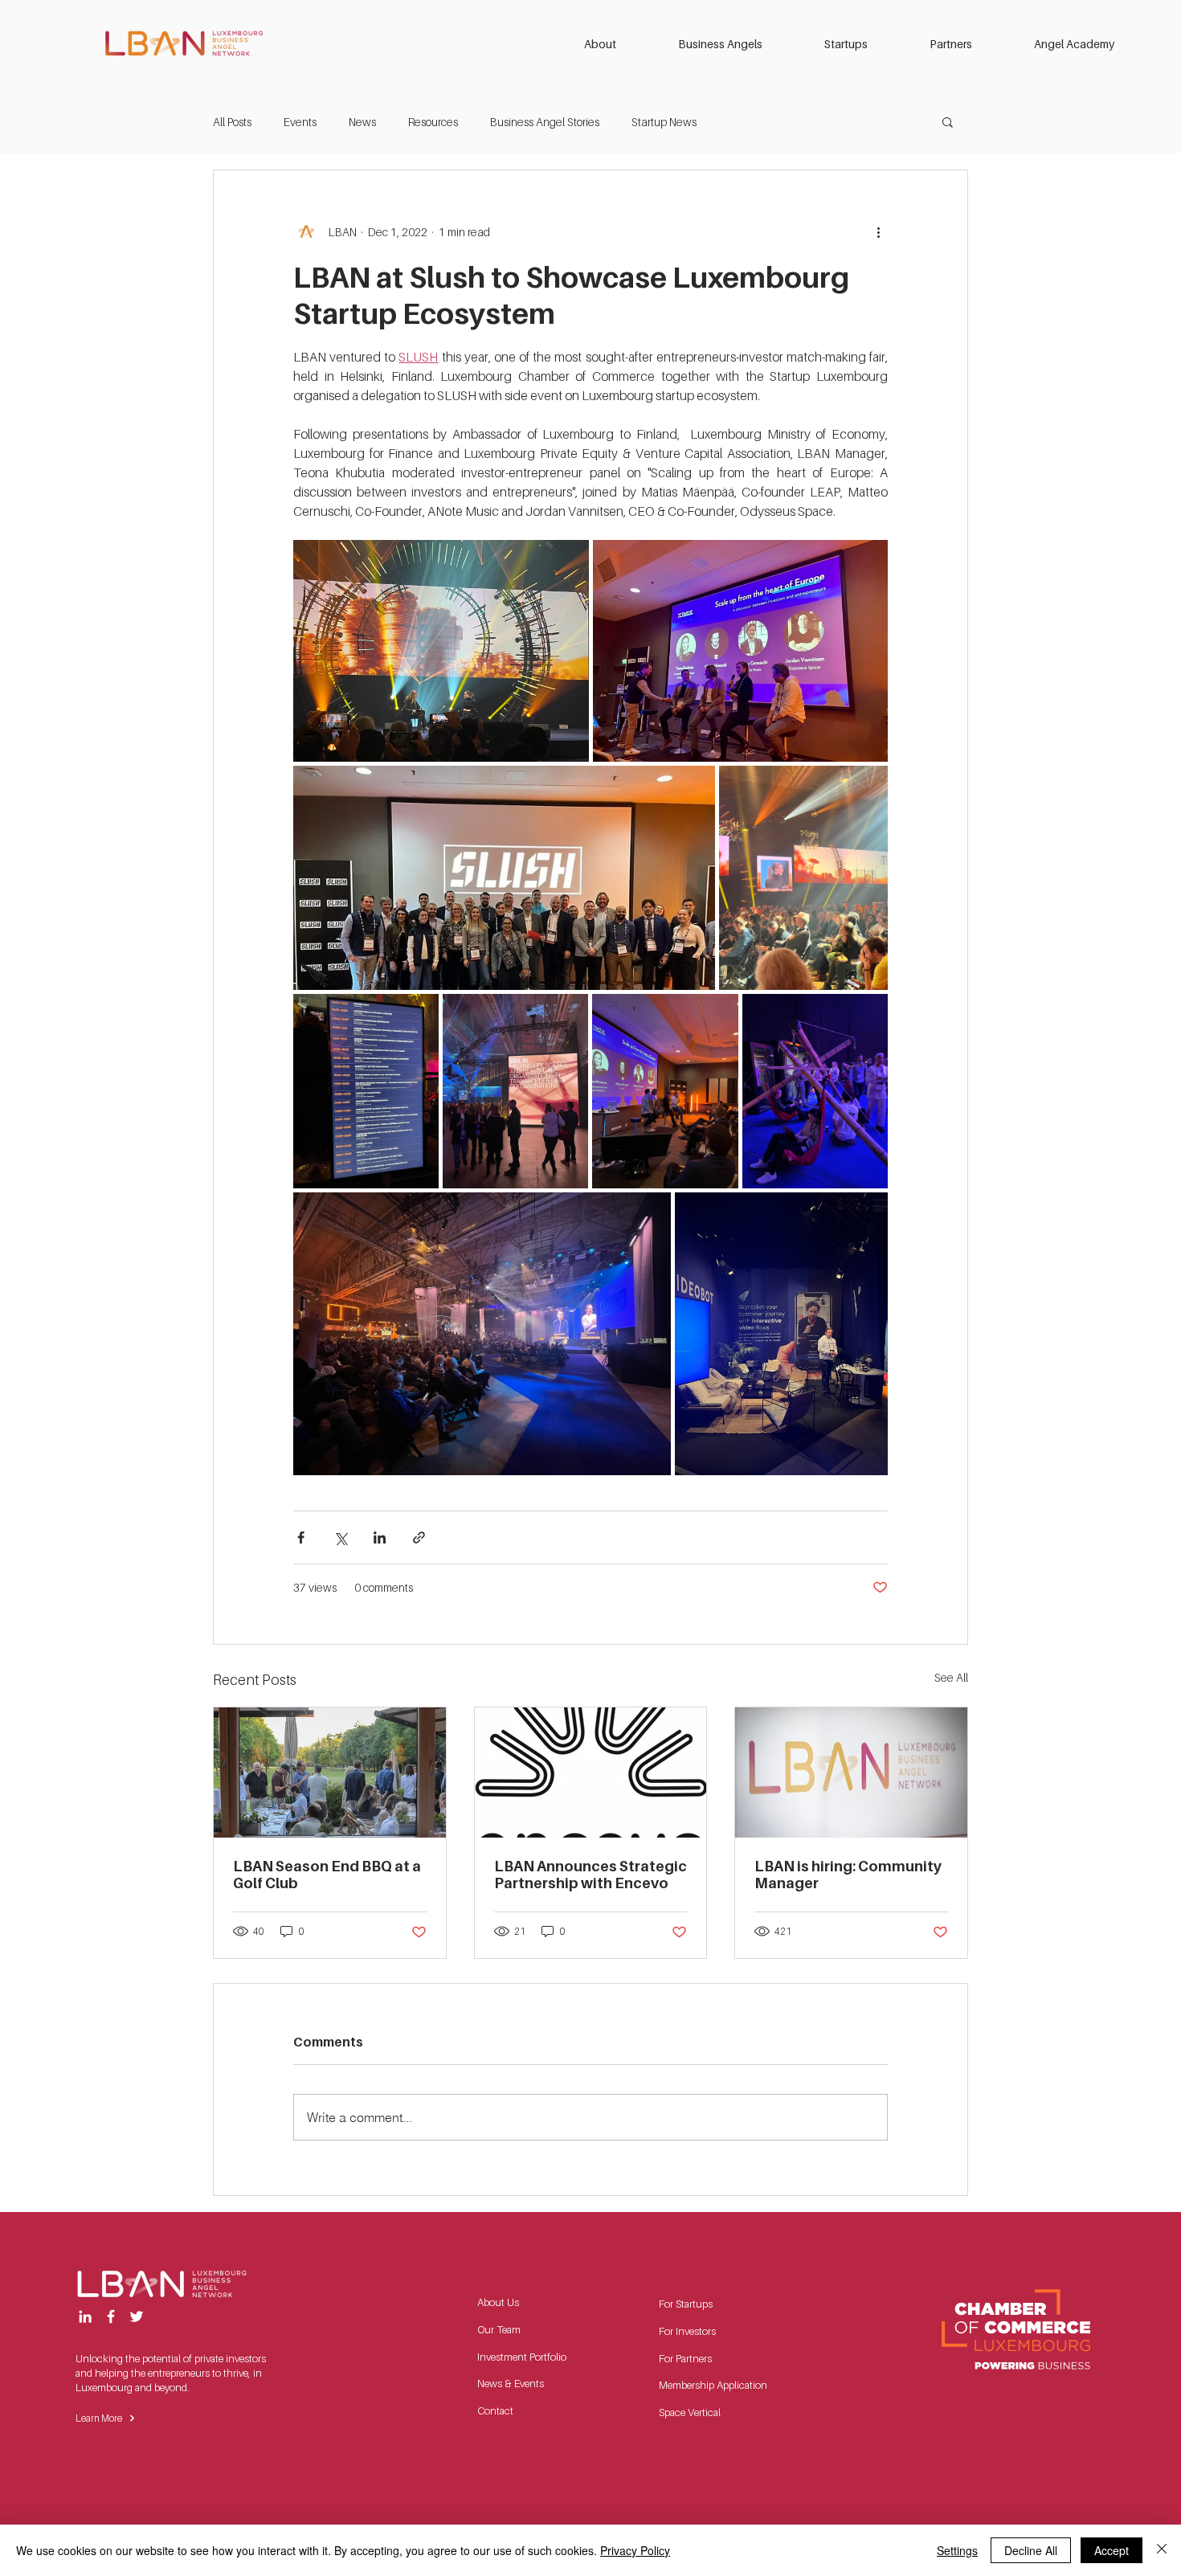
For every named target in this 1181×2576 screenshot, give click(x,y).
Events (300, 122)
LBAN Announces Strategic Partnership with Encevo (590, 1875)
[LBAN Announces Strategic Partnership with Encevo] (591, 1773)
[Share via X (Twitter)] (340, 1537)
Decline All (1031, 2550)
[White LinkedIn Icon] (85, 2316)
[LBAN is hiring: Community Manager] (851, 1773)
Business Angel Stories (545, 122)
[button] (619, 44)
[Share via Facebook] (301, 1537)
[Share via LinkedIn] (380, 1537)
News (362, 122)
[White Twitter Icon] (137, 2316)
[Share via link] (419, 1537)
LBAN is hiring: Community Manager (848, 1875)
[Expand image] (441, 651)
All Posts (232, 122)
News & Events (511, 2383)
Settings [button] (957, 2550)
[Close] (1162, 2550)
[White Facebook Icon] (111, 2316)
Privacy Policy (635, 2550)
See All (951, 1677)
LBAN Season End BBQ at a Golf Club (327, 1875)
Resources (433, 122)
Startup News (664, 122)
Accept (1112, 2550)
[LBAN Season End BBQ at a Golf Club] (330, 1773)
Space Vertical (690, 2412)
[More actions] (878, 231)
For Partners (685, 2358)
